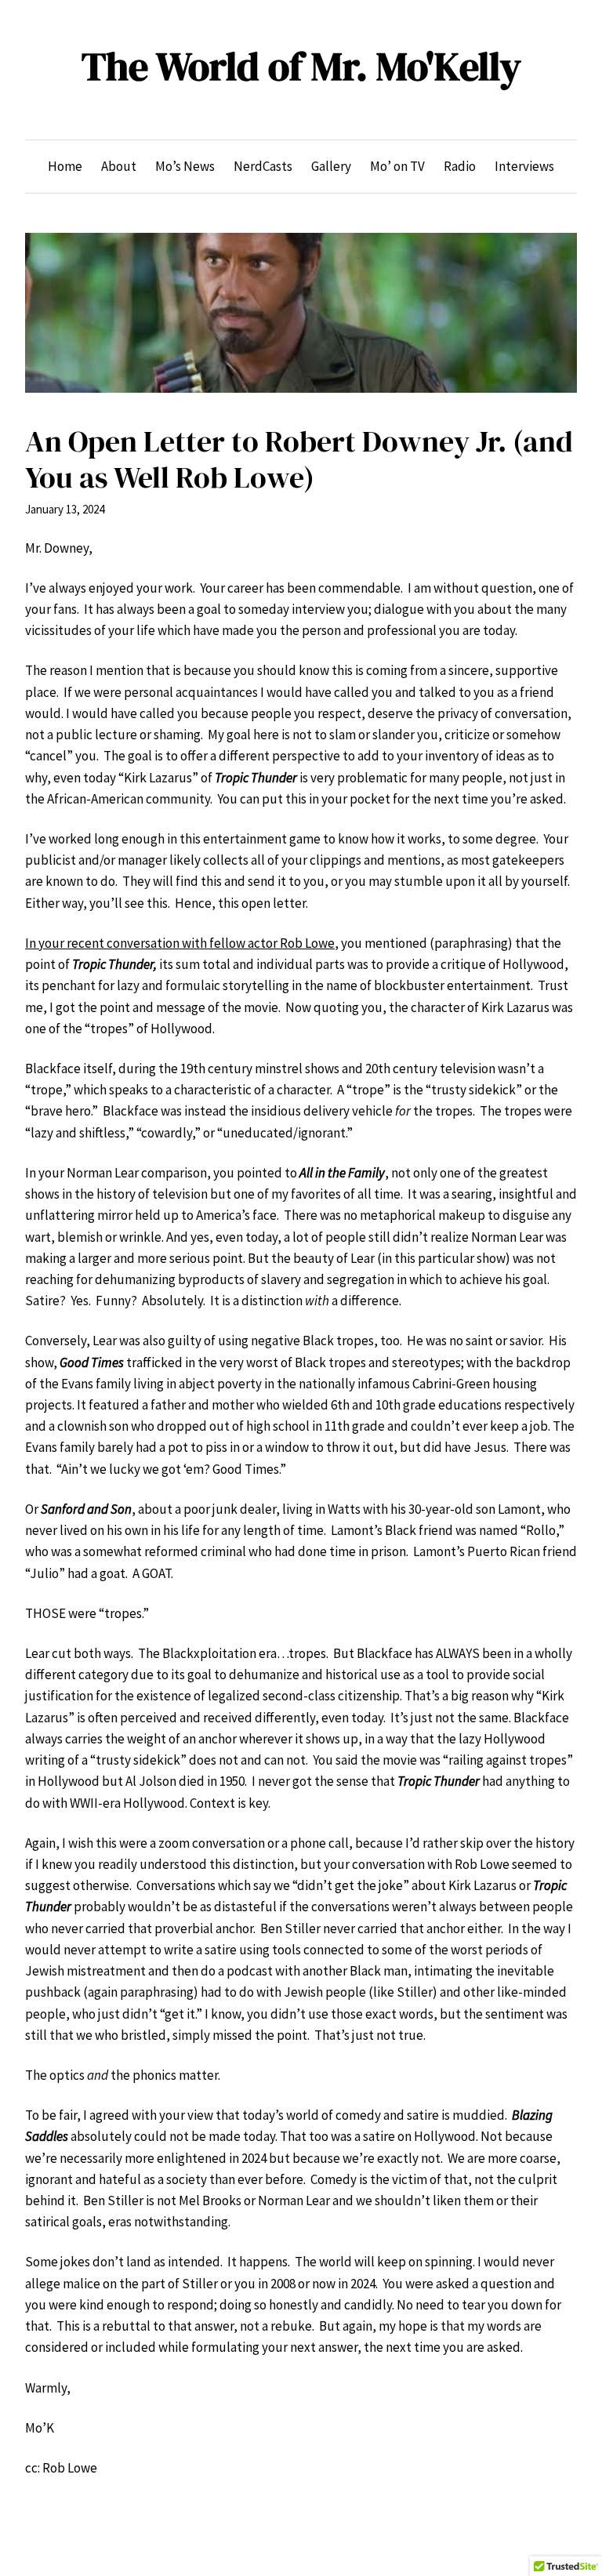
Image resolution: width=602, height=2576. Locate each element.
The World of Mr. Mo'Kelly (301, 66)
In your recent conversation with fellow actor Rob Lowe (180, 943)
